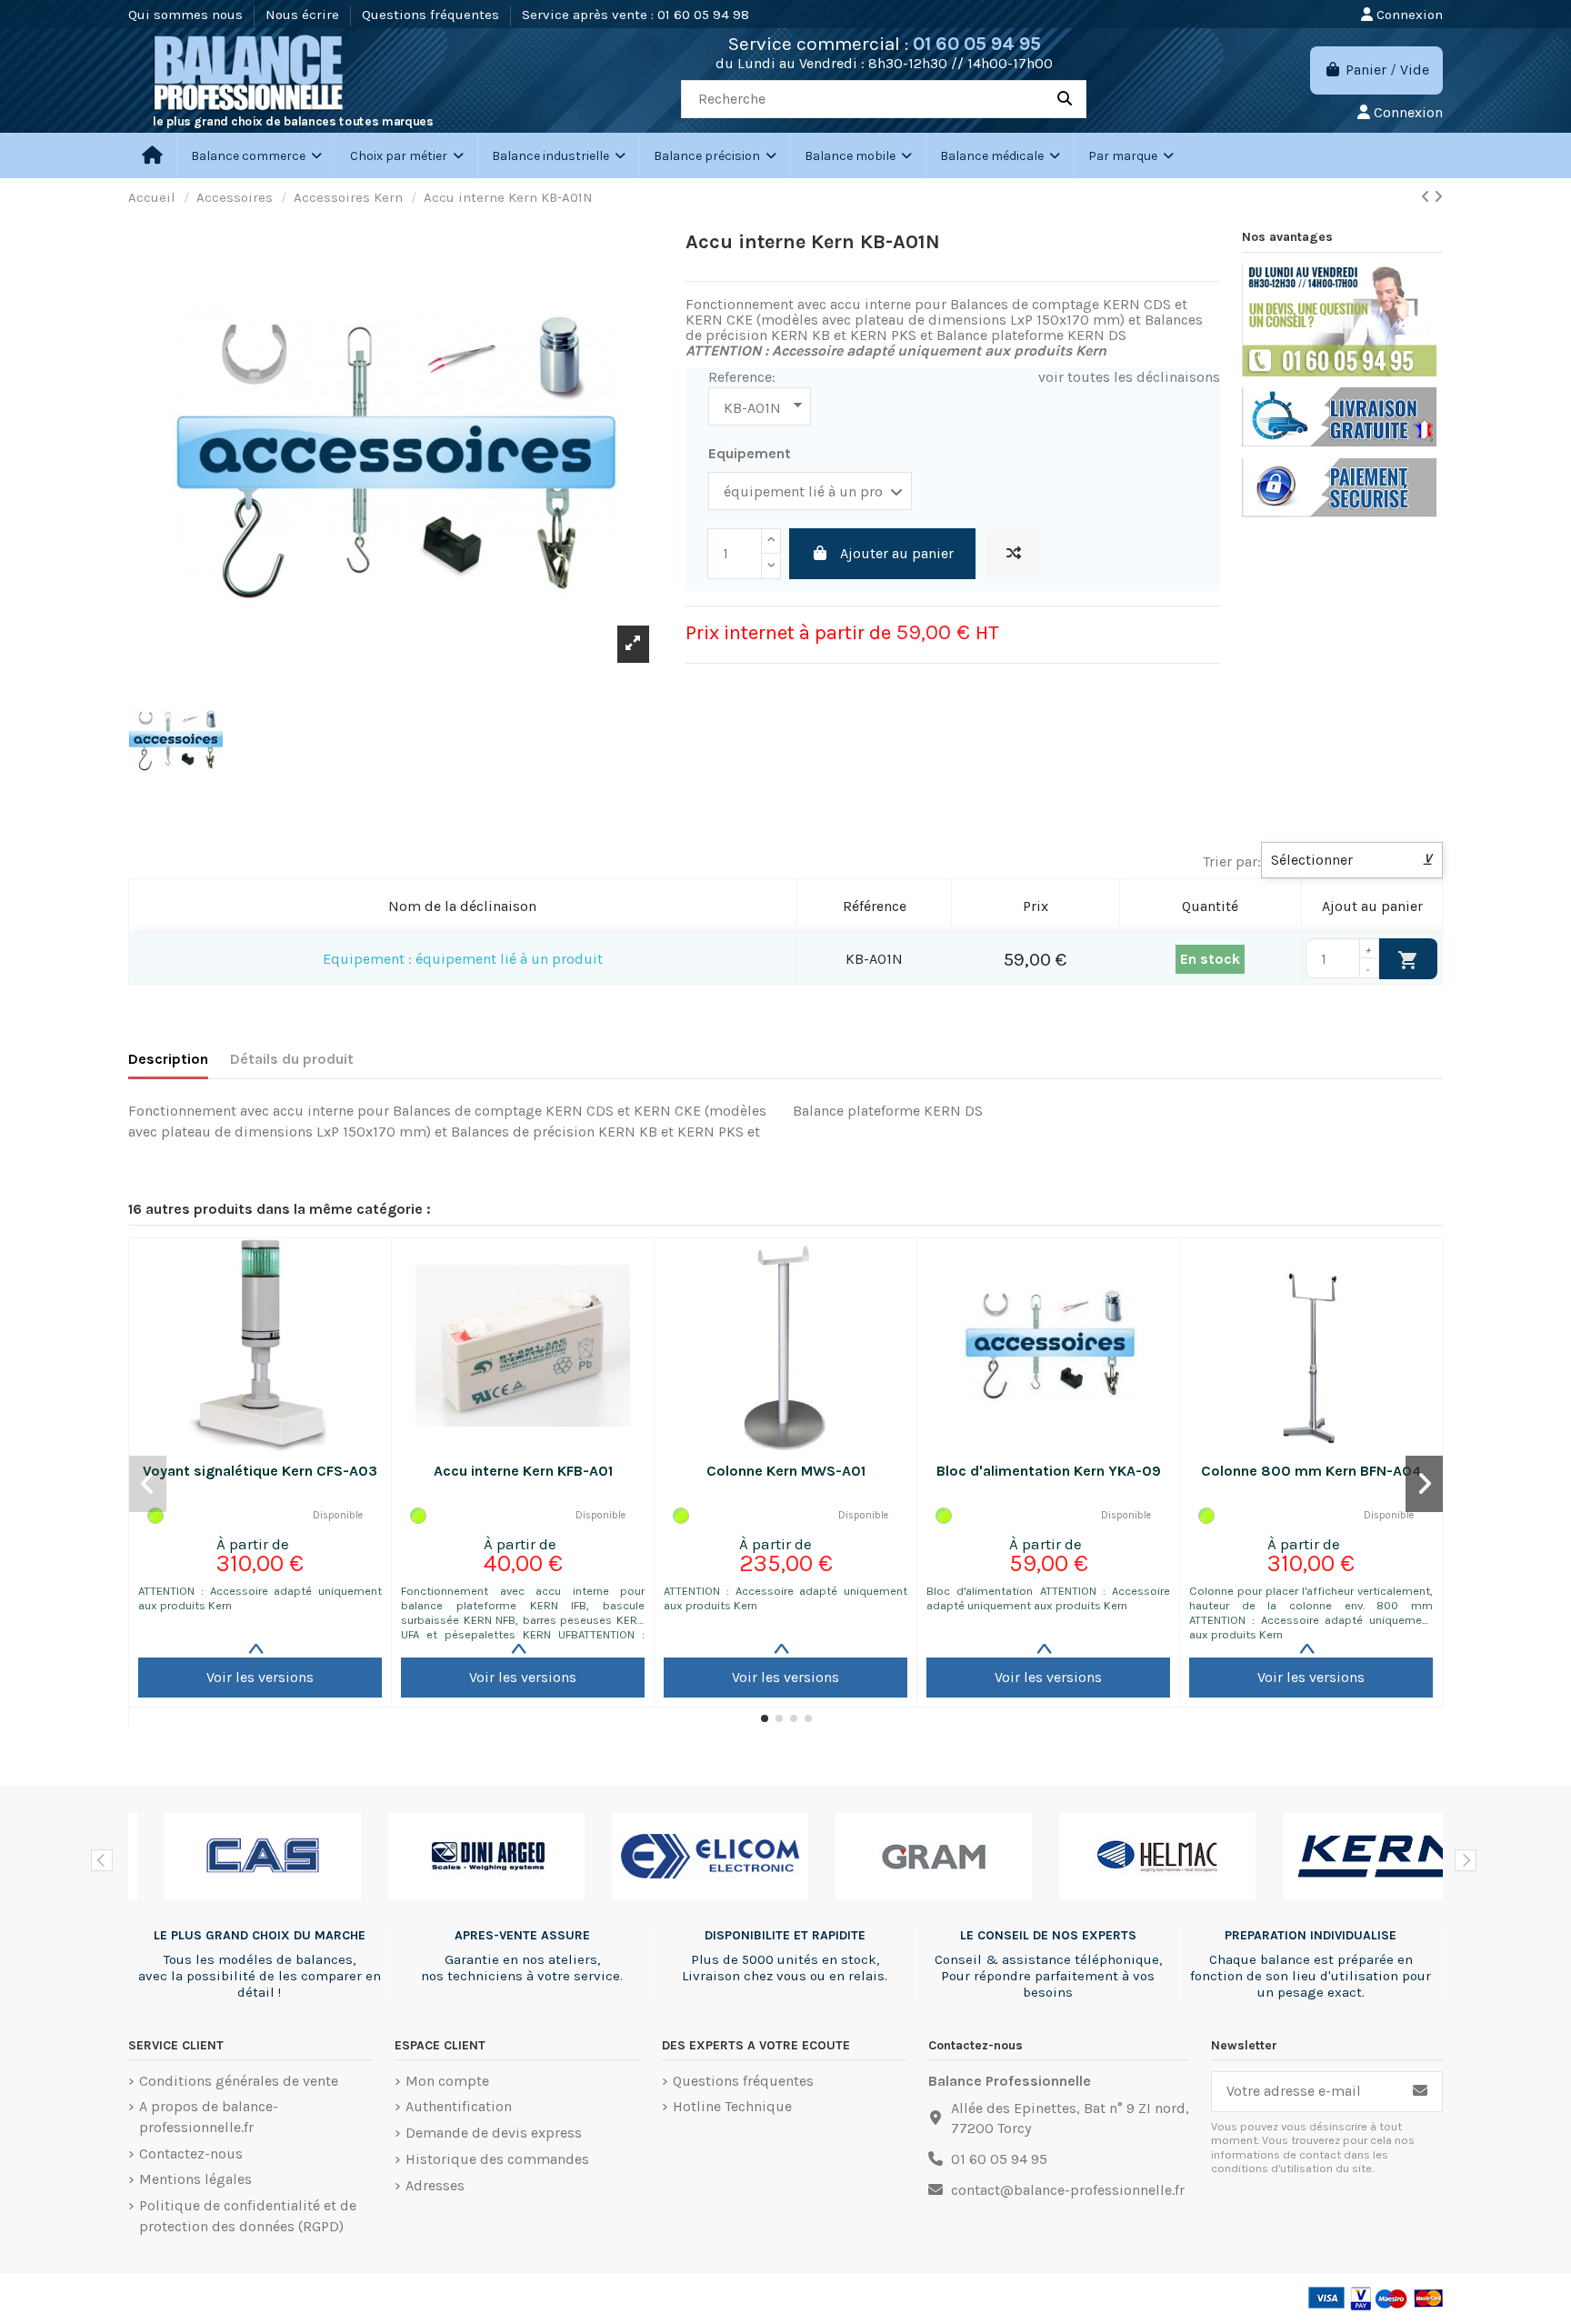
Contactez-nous (191, 2154)
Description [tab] (168, 1059)
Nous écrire (304, 15)
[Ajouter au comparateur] (1014, 554)
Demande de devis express (494, 2133)
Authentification (459, 2106)
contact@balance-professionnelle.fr (1068, 2190)
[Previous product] (1427, 197)
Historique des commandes (497, 2159)
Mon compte (447, 2081)
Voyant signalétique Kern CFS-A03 (260, 1471)
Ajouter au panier (897, 553)
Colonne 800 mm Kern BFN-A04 (1311, 1471)
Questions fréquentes (432, 15)
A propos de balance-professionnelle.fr (209, 2116)
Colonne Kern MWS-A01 (786, 1471)
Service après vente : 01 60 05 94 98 (635, 15)
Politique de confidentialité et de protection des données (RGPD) (248, 2215)
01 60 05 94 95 (977, 44)
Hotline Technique (732, 2106)
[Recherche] (1065, 99)
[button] (406, 155)
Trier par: (1232, 861)
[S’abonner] (1420, 2092)
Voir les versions (260, 1677)
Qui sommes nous (187, 15)
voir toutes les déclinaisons (1129, 377)
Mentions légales (195, 2179)
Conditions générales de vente (239, 2081)
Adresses (435, 2185)
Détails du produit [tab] (292, 1059)
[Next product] (1438, 197)
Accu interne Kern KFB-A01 (523, 1471)
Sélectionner (1352, 860)
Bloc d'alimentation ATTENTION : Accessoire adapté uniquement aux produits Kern (1048, 1598)
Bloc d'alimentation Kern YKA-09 (1049, 1471)
